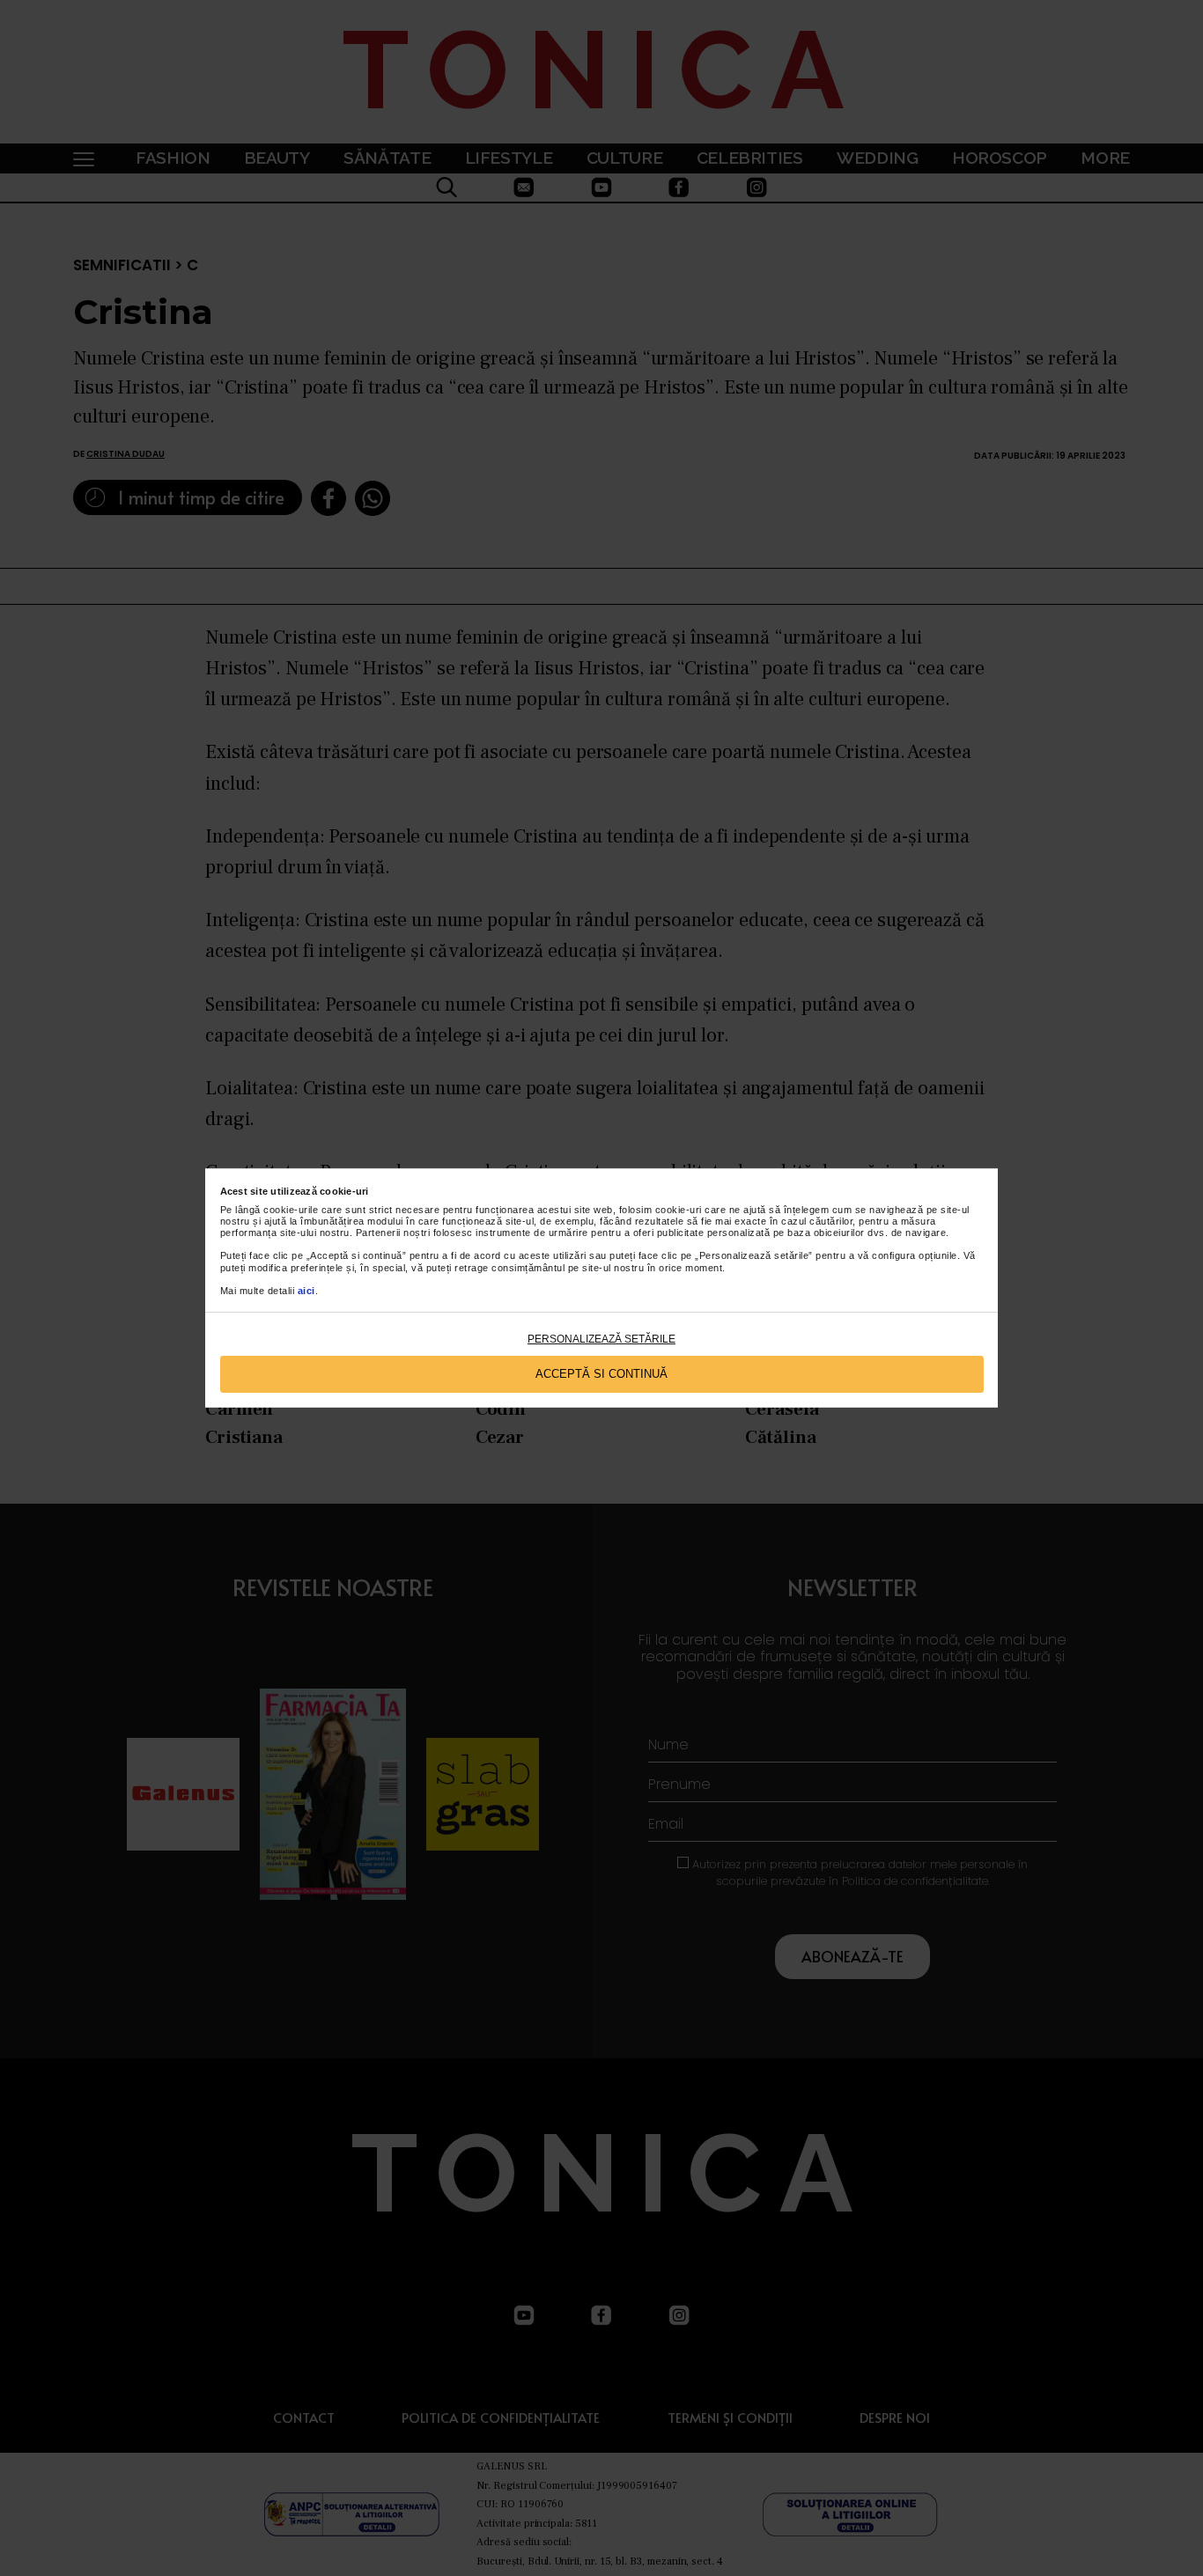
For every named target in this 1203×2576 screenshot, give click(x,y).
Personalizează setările (601, 1339)
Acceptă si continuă (601, 1374)
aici (306, 1291)
